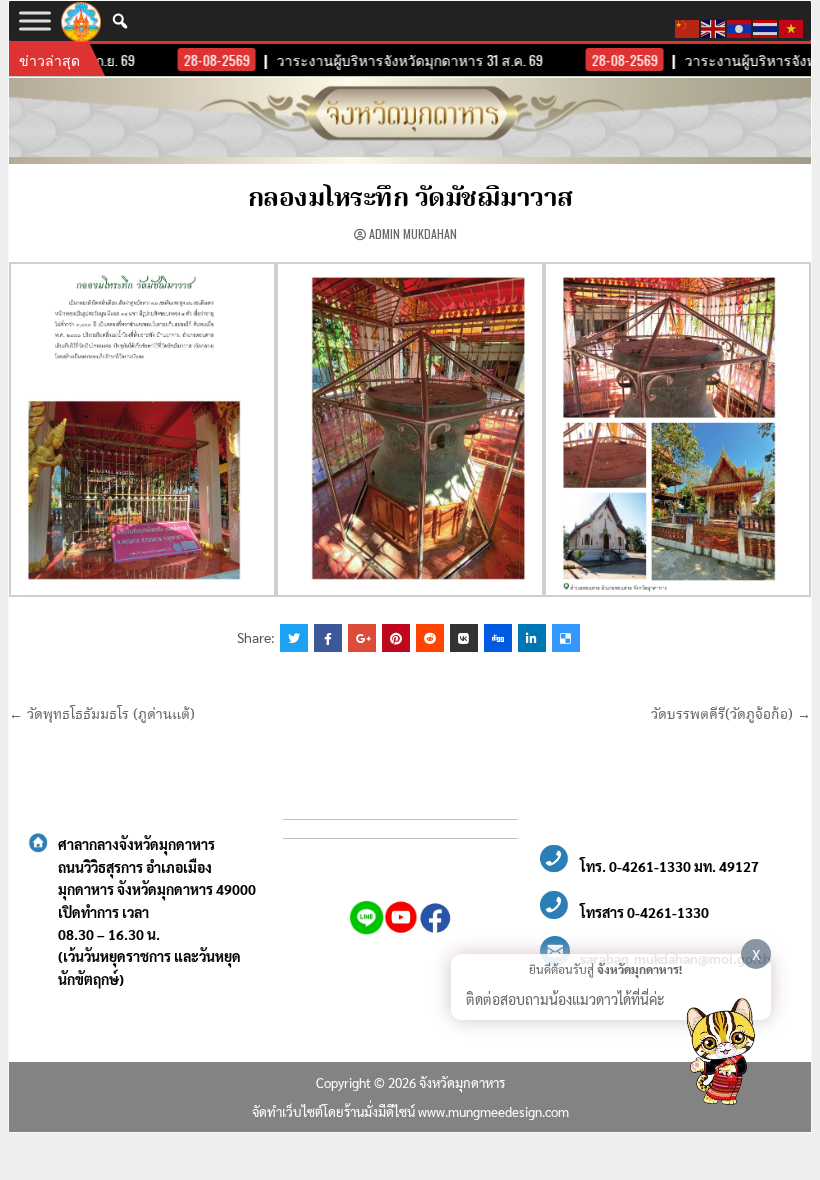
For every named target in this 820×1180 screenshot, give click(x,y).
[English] (714, 26)
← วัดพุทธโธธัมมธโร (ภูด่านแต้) (102, 715)
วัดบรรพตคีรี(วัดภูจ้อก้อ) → (731, 715)
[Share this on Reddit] (430, 638)
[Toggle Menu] (35, 20)
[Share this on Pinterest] (396, 638)
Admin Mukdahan (413, 233)
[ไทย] (766, 26)
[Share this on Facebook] (328, 638)
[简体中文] (688, 26)
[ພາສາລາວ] (740, 26)
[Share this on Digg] (498, 638)
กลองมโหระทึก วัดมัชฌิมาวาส (410, 199)
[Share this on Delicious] (566, 638)
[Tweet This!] (294, 638)
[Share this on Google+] (362, 638)
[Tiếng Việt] (792, 26)
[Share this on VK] (464, 638)
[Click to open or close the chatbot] (720, 1055)
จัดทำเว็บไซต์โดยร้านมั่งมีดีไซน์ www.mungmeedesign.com (410, 1111)
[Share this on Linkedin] (532, 638)
